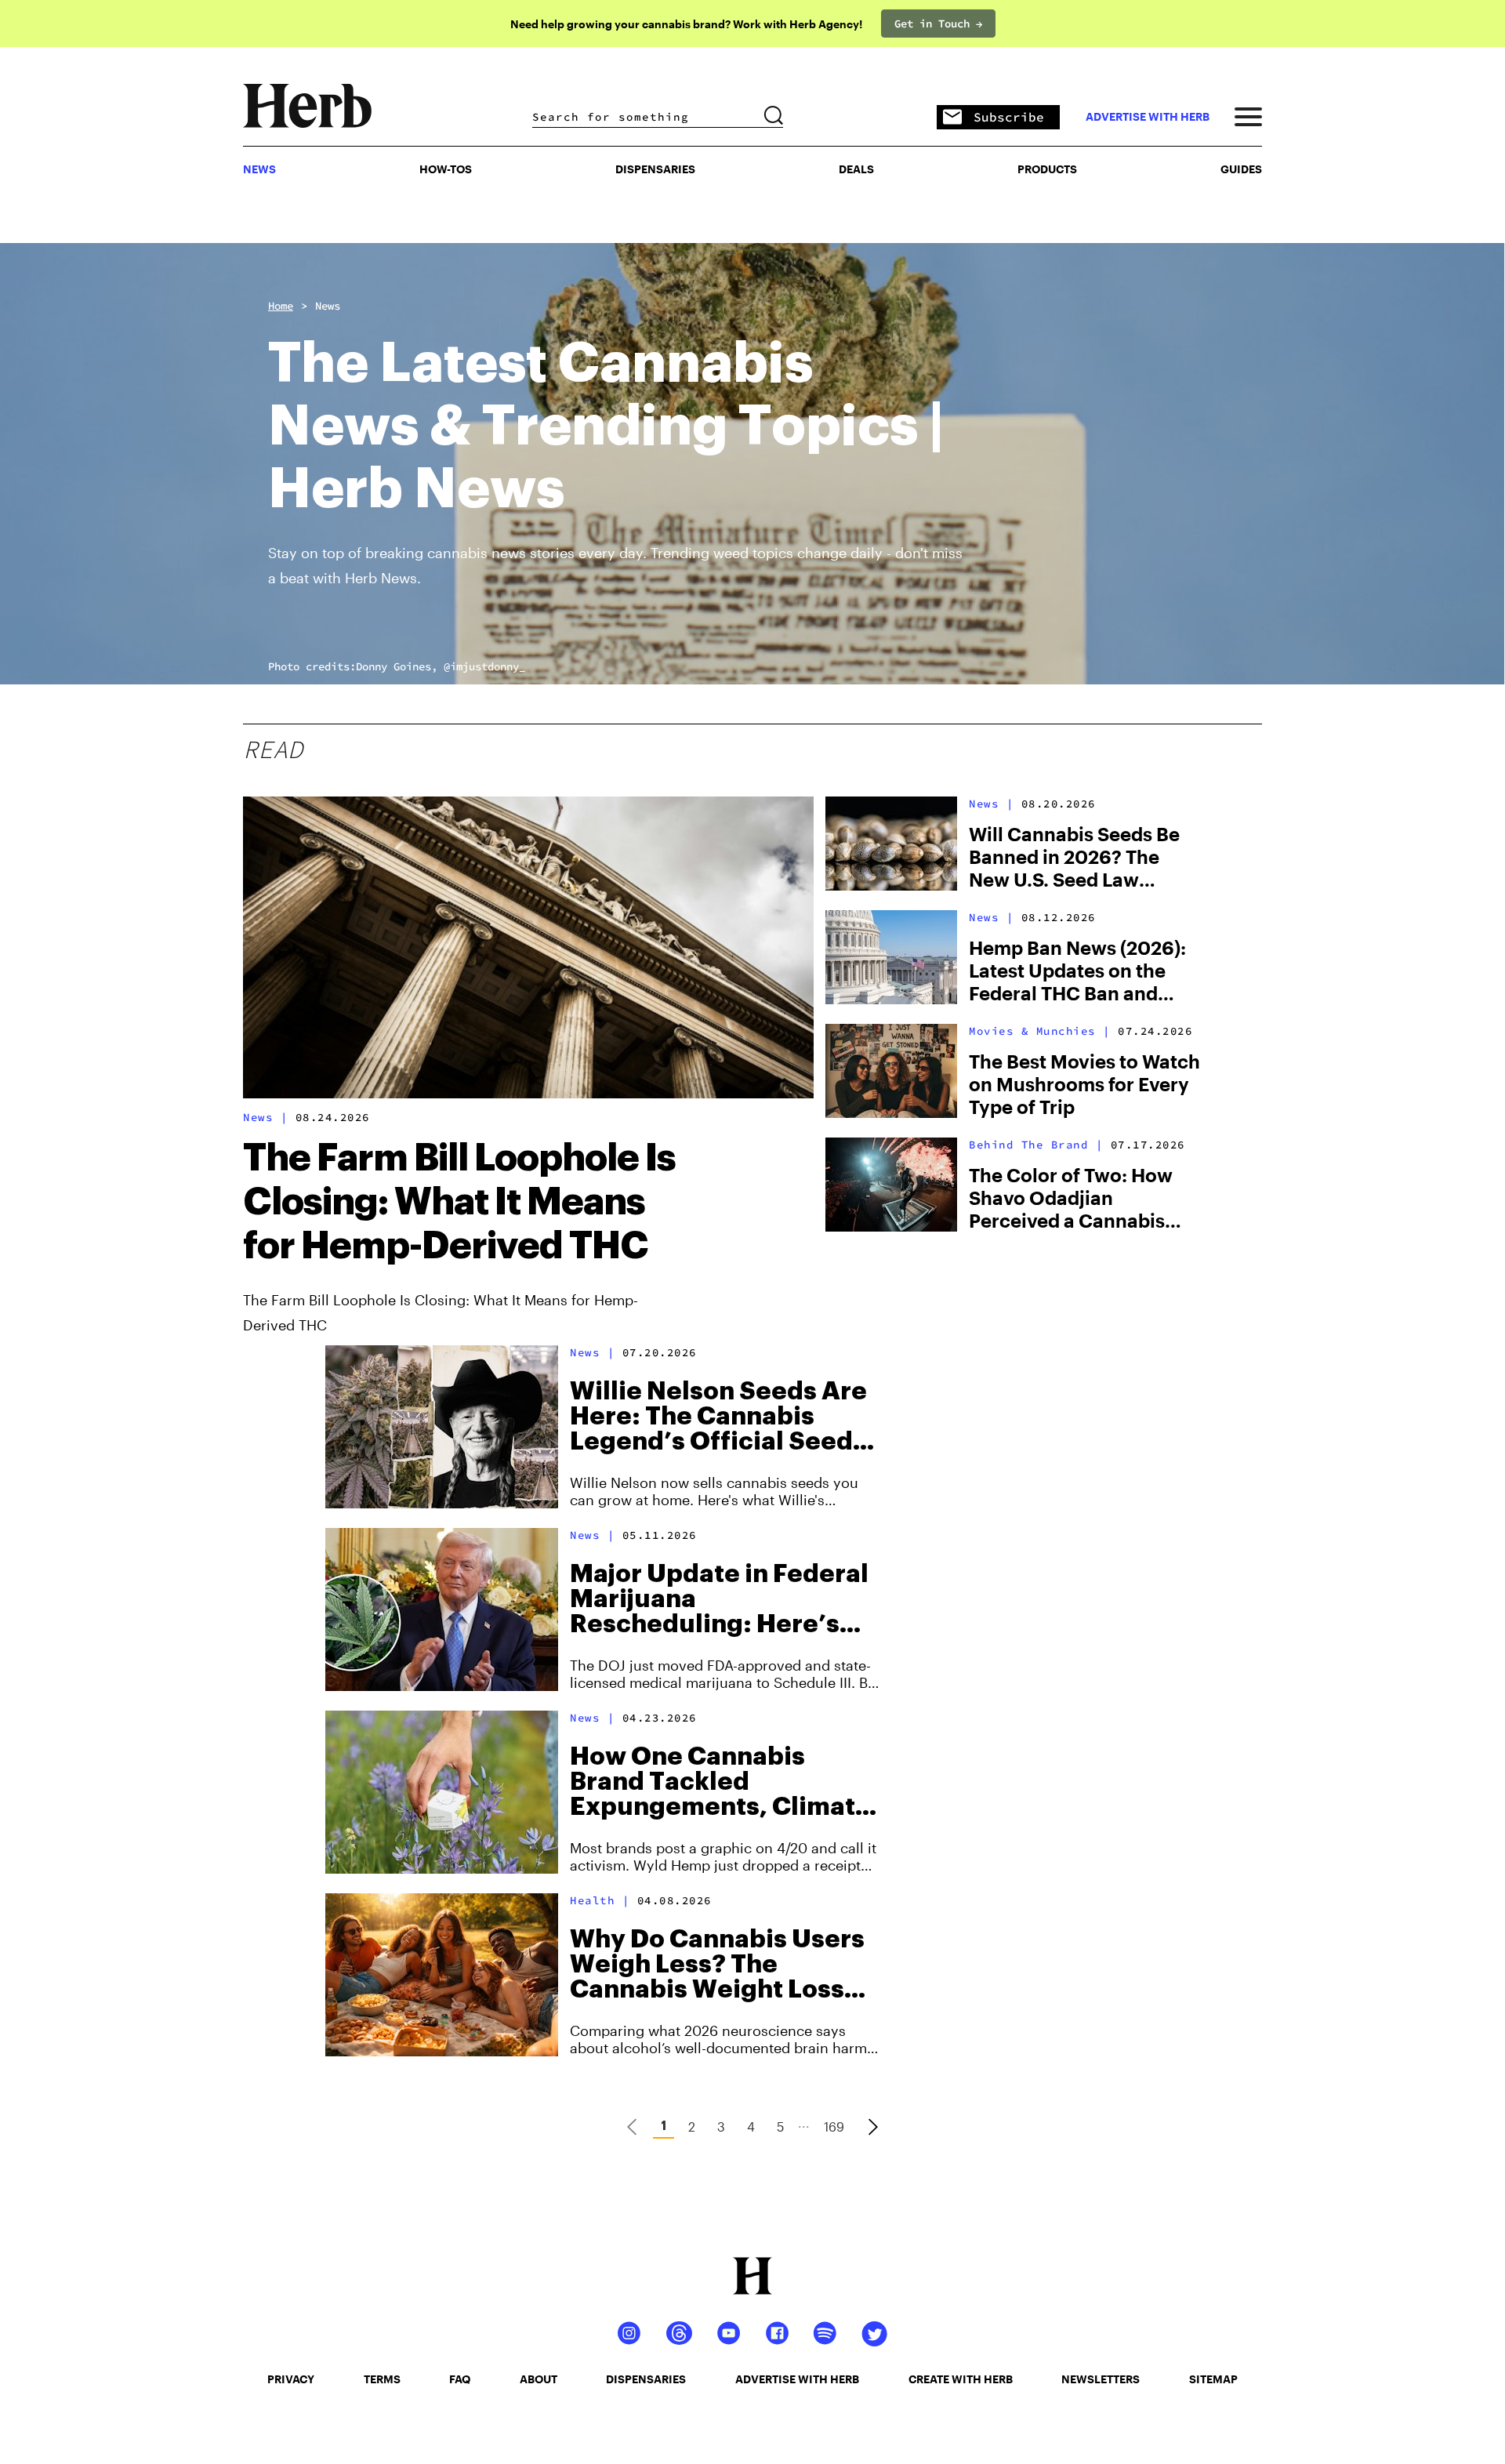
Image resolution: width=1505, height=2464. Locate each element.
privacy (291, 2379)
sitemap (1213, 2379)
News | (265, 1117)
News (328, 306)
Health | (600, 1900)
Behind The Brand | (1036, 1145)
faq (460, 2379)
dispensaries (646, 2379)
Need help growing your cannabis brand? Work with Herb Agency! (686, 24)
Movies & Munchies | (1040, 1031)
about (539, 2379)
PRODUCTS (1047, 169)
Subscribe (1009, 117)
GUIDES (1241, 169)
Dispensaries (655, 169)
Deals (856, 169)
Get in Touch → (938, 24)
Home (281, 306)
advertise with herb (1148, 117)
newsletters (1101, 2379)
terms (382, 2379)
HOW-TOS (446, 169)
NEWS (259, 169)
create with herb (961, 2379)
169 (834, 2127)
